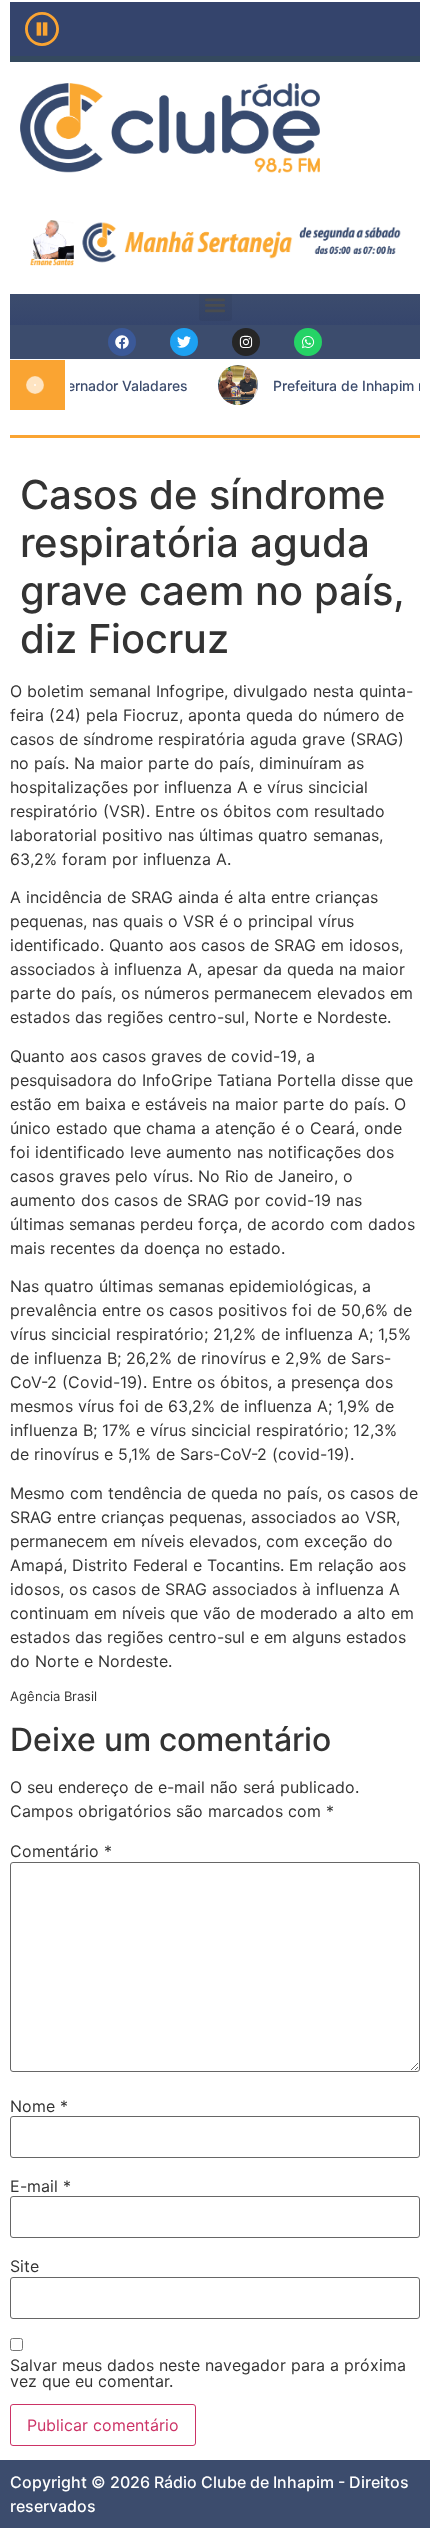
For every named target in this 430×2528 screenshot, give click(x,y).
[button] (215, 304)
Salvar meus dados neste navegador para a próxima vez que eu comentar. (208, 2373)
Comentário (61, 1851)
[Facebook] (122, 342)
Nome (39, 2106)
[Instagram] (246, 342)
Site (24, 2266)
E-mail (40, 2186)
